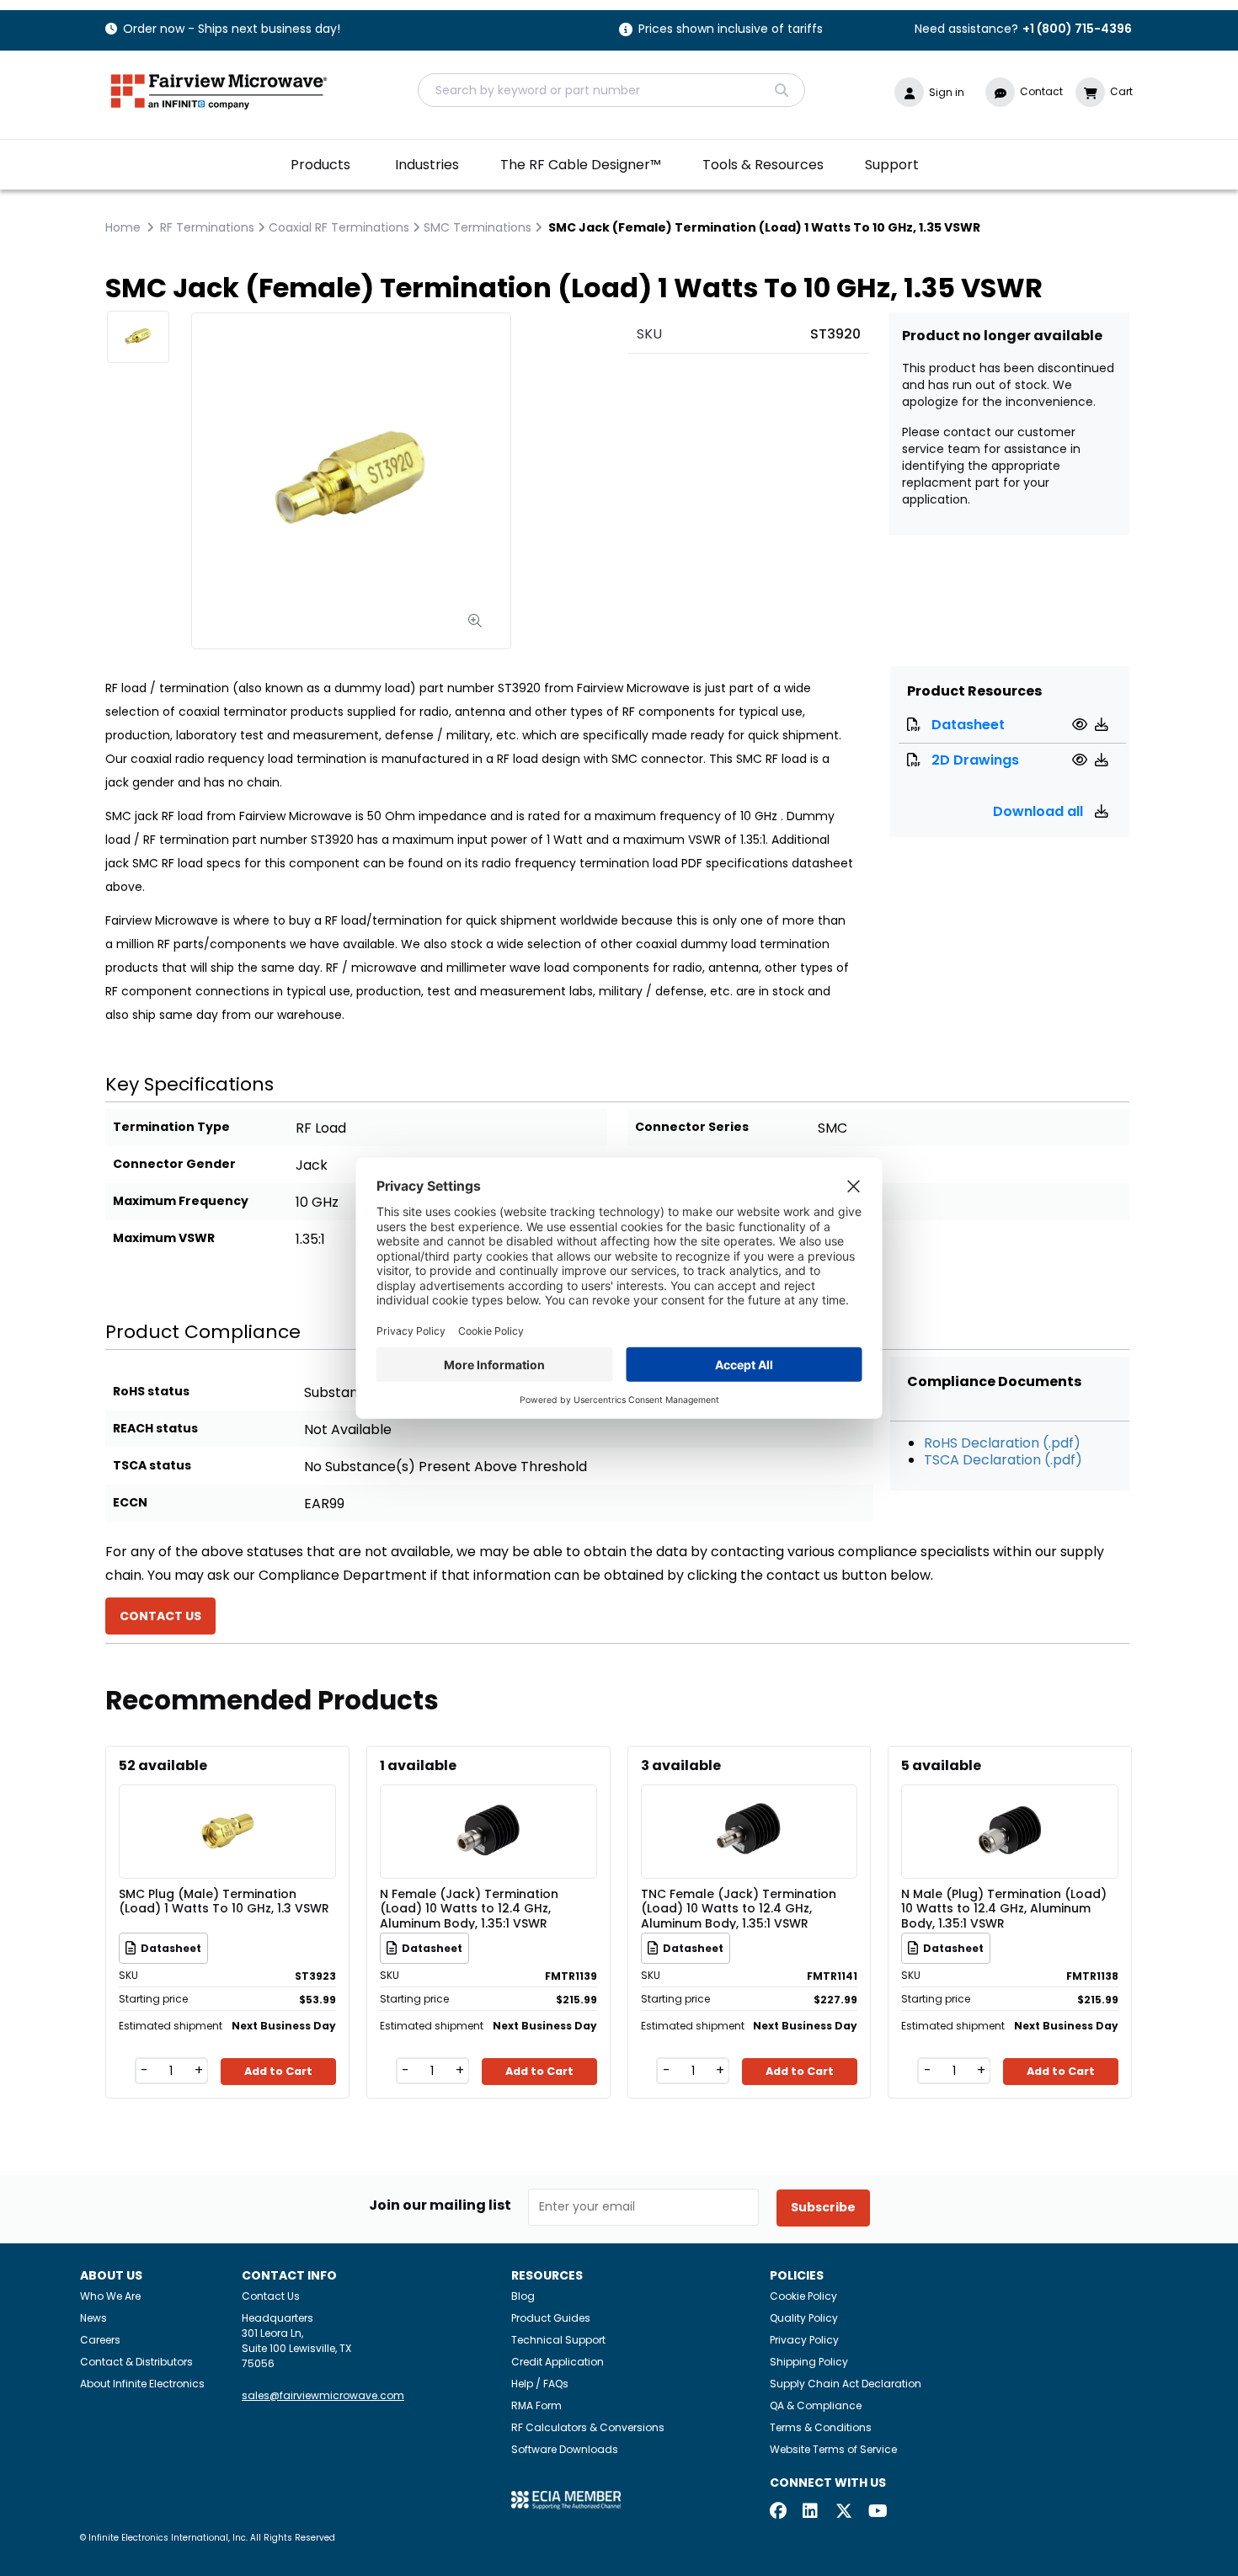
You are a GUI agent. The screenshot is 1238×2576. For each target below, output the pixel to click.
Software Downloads (565, 2449)
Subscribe (823, 2207)
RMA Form (536, 2405)
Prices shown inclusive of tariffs (731, 30)
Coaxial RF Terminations (339, 227)
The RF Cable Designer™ (581, 165)
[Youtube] (877, 2512)
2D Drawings (975, 760)
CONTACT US (160, 1616)
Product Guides (551, 2318)
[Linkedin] (811, 2512)
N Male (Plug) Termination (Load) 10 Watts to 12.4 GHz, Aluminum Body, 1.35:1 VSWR (1004, 1908)
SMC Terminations (478, 227)
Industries (427, 165)
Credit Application (558, 2362)
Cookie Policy (803, 2296)
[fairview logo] (219, 90)
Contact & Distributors (136, 2362)
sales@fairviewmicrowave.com (323, 2395)
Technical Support (558, 2340)
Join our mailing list (440, 2205)
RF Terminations (207, 227)
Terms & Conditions (821, 2427)
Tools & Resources (763, 165)
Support (892, 165)
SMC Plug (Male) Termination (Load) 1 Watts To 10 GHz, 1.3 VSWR (224, 1902)
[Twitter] (844, 2512)
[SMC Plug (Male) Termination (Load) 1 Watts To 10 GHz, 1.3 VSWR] (227, 1807)
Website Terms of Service (833, 2449)
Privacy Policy (804, 2340)
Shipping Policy (809, 2362)
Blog (523, 2296)
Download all (1040, 811)
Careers (100, 2340)
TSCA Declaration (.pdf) (1003, 1460)
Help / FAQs (540, 2384)
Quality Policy (804, 2318)
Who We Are (110, 2296)
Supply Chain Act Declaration (846, 2384)
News (93, 2318)
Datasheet (968, 725)
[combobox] (611, 90)
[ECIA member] (566, 2499)
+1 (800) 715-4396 (1077, 29)
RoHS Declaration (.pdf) (1002, 1443)
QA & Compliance (816, 2405)
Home (123, 227)
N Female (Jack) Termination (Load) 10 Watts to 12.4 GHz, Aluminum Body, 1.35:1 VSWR (469, 1908)
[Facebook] (778, 2512)
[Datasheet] (1082, 725)
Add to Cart (278, 2071)
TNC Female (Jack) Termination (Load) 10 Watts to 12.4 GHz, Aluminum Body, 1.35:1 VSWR (739, 1908)
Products (320, 165)
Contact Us (271, 2296)
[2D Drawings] (1082, 760)
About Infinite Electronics (142, 2384)
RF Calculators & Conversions (588, 2427)
